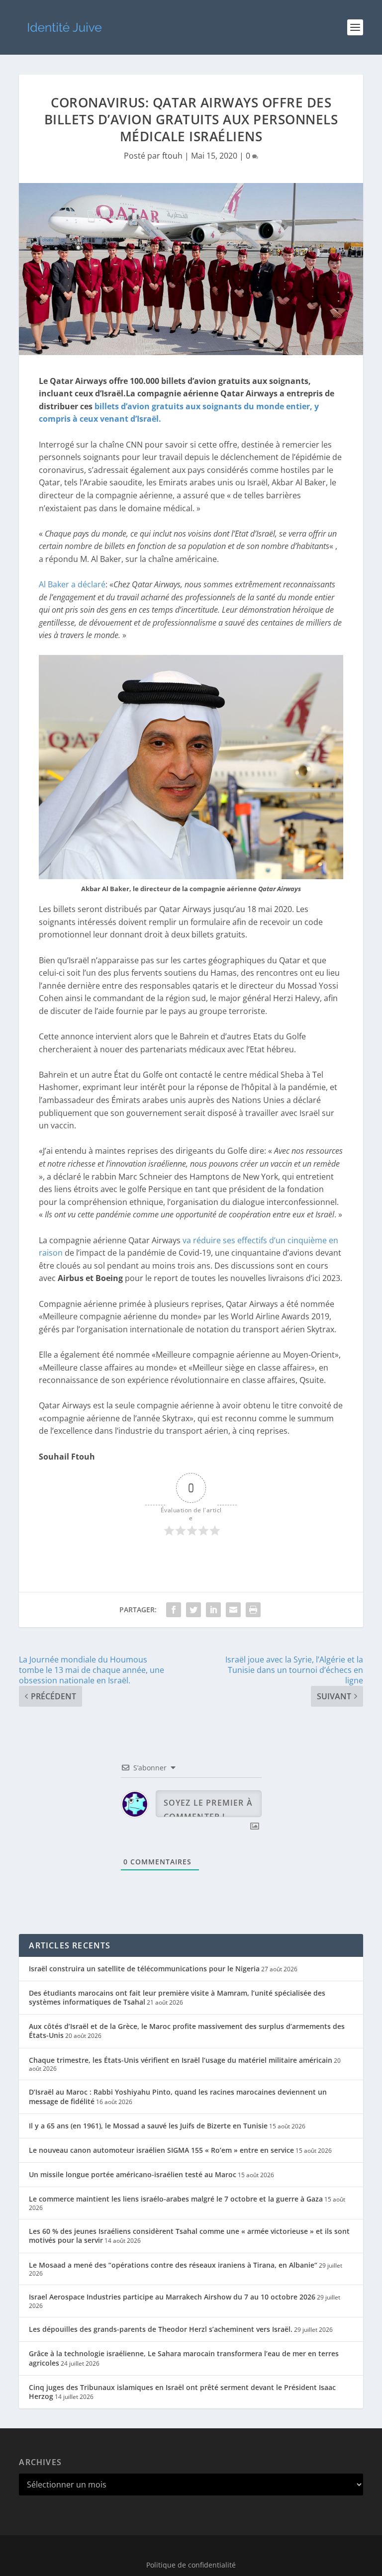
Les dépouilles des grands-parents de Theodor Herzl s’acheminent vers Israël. (161, 2329)
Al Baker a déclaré (72, 584)
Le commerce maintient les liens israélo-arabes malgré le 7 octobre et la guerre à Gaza (176, 2199)
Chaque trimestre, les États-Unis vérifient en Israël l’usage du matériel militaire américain (181, 2060)
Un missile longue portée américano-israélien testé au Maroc (133, 2174)
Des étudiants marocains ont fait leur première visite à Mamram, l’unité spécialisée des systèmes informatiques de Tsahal (177, 1997)
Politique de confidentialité (191, 2565)
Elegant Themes (169, 2549)
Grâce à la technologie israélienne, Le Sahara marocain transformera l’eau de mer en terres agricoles (184, 2358)
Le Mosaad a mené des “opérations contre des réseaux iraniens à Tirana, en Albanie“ (173, 2265)
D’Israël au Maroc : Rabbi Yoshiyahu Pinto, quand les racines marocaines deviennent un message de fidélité (178, 2096)
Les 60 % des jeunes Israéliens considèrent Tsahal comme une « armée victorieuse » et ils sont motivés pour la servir (189, 2236)
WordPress (256, 2549)
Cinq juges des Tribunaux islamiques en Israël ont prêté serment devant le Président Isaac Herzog (182, 2392)
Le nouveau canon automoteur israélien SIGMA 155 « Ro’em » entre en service (161, 2150)
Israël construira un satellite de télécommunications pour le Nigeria (144, 1969)
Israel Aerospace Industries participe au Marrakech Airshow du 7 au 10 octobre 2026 (172, 2297)
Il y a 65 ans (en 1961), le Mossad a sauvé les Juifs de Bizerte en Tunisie (148, 2126)
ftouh (172, 156)
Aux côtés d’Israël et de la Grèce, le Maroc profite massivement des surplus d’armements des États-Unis (187, 2031)
